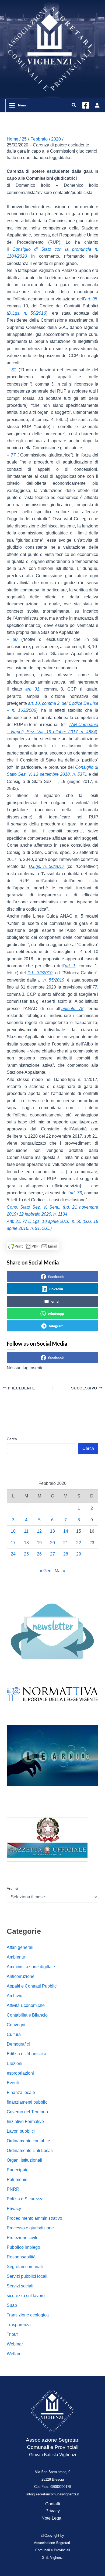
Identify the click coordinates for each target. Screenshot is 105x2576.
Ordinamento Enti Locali (30, 2151)
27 (52, 1554)
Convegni (16, 2025)
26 (39, 1554)
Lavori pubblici (21, 2131)
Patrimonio (17, 2180)
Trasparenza (19, 2325)
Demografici (18, 2044)
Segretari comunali (25, 2267)
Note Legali (52, 2518)
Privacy (14, 2209)
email (56, 1301)
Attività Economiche (26, 2005)
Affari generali (20, 1947)
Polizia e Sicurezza (25, 2199)
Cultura (14, 2034)
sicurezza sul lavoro (26, 2296)
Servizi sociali (20, 2286)
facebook (56, 1276)
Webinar (15, 2344)
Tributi (13, 2334)
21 (66, 1543)
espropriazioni (20, 2073)
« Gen (46, 1571)
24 (13, 1554)
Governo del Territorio (27, 2112)
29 (79, 1554)
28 (66, 1554)
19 (39, 1543)
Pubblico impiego (23, 2247)
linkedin (56, 1289)
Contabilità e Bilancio (27, 2015)
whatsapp (56, 1314)
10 (13, 1531)
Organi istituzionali (24, 2160)
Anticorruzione (21, 1976)
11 (26, 1531)
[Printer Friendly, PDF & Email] (33, 1246)
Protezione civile (23, 2238)
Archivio (15, 1996)
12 (39, 1531)
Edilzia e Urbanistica (27, 2054)
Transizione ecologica (28, 2315)
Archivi (12, 1888)
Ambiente (16, 1957)
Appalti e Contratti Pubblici (32, 1986)
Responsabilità (21, 2257)
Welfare (14, 2354)
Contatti (53, 2504)
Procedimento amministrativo (34, 2218)
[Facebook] (86, 105)
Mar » (60, 1571)
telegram (56, 1326)
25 (26, 1554)
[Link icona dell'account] (97, 105)
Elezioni (15, 2063)
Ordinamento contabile (28, 2141)
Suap (12, 2305)
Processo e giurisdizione (30, 2228)
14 (66, 1531)
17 (13, 1543)
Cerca (12, 1439)
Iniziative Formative (25, 2121)
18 (26, 1543)
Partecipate (18, 2170)
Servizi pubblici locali (27, 2276)
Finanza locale (21, 2092)
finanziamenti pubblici (28, 2102)
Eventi (13, 2083)
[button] (74, 105)
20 (52, 1543)
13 (52, 1531)
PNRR (13, 2189)
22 (79, 1543)
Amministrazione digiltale (31, 1967)
